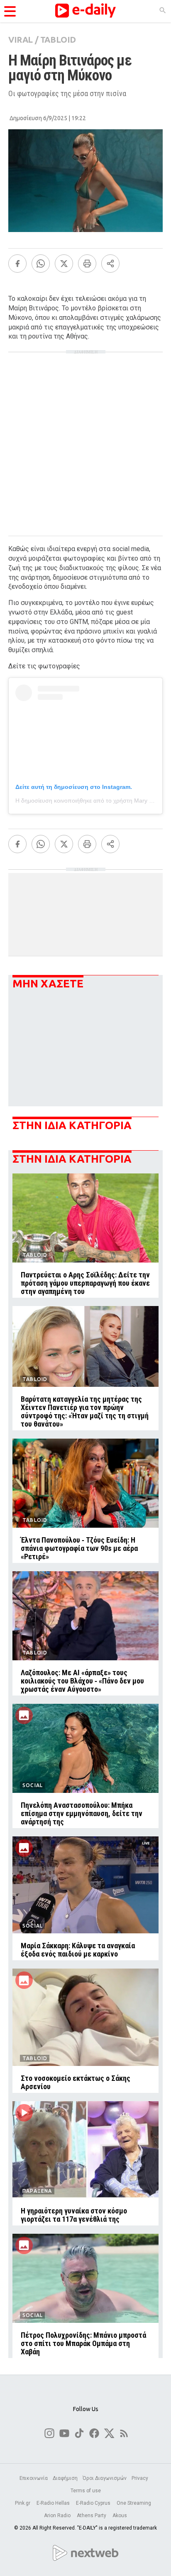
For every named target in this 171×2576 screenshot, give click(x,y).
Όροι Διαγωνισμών (105, 2478)
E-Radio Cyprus (94, 2503)
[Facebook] (17, 264)
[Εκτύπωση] (87, 264)
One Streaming (134, 2503)
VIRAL (21, 40)
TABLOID (58, 40)
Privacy (140, 2478)
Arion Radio (58, 2516)
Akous (120, 2516)
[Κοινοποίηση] (110, 264)
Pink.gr (23, 2503)
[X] (64, 264)
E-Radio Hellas (54, 2503)
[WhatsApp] (41, 264)
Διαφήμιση (65, 2478)
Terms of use (86, 2491)
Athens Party (92, 2516)
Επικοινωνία (34, 2478)
